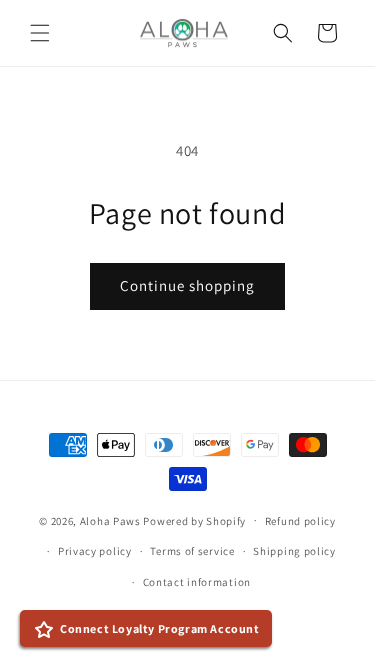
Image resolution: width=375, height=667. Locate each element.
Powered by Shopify (194, 520)
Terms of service (192, 551)
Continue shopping (187, 285)
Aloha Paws (110, 520)
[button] (40, 33)
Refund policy (300, 521)
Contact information (197, 582)
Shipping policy (294, 551)
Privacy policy (95, 551)
